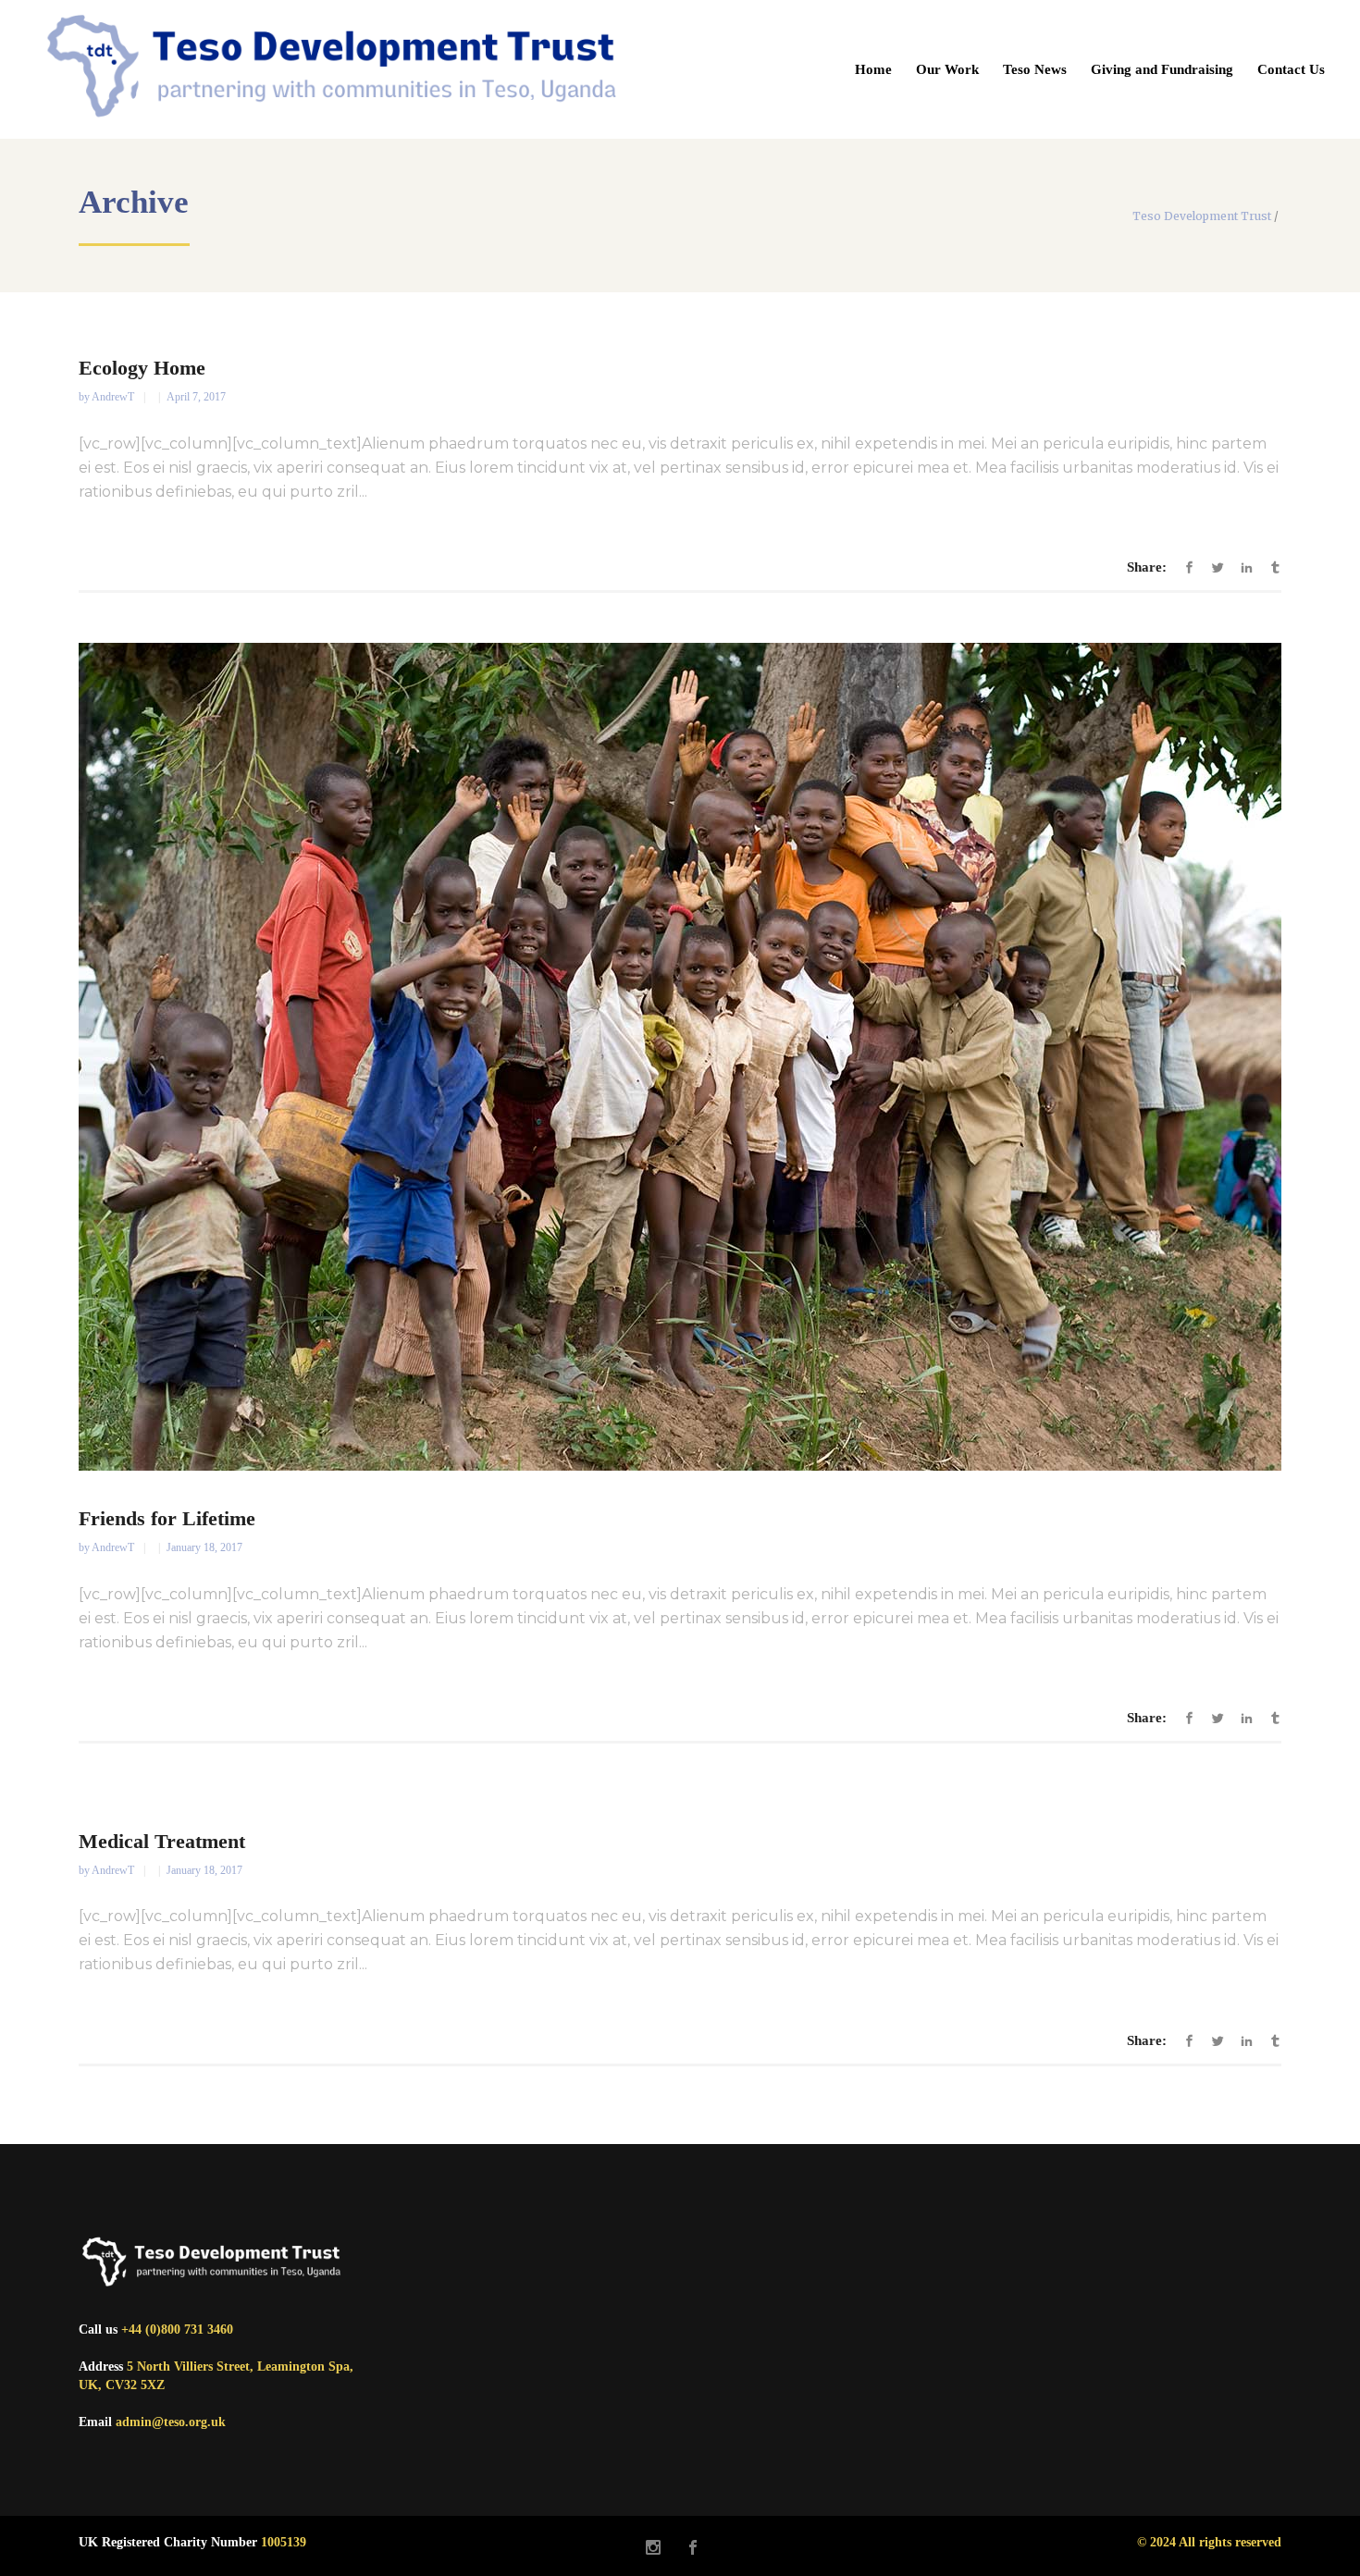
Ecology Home (142, 368)
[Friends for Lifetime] (680, 1057)
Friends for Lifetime (167, 1518)
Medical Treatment (162, 1841)
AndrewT (114, 397)
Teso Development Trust (1202, 216)
